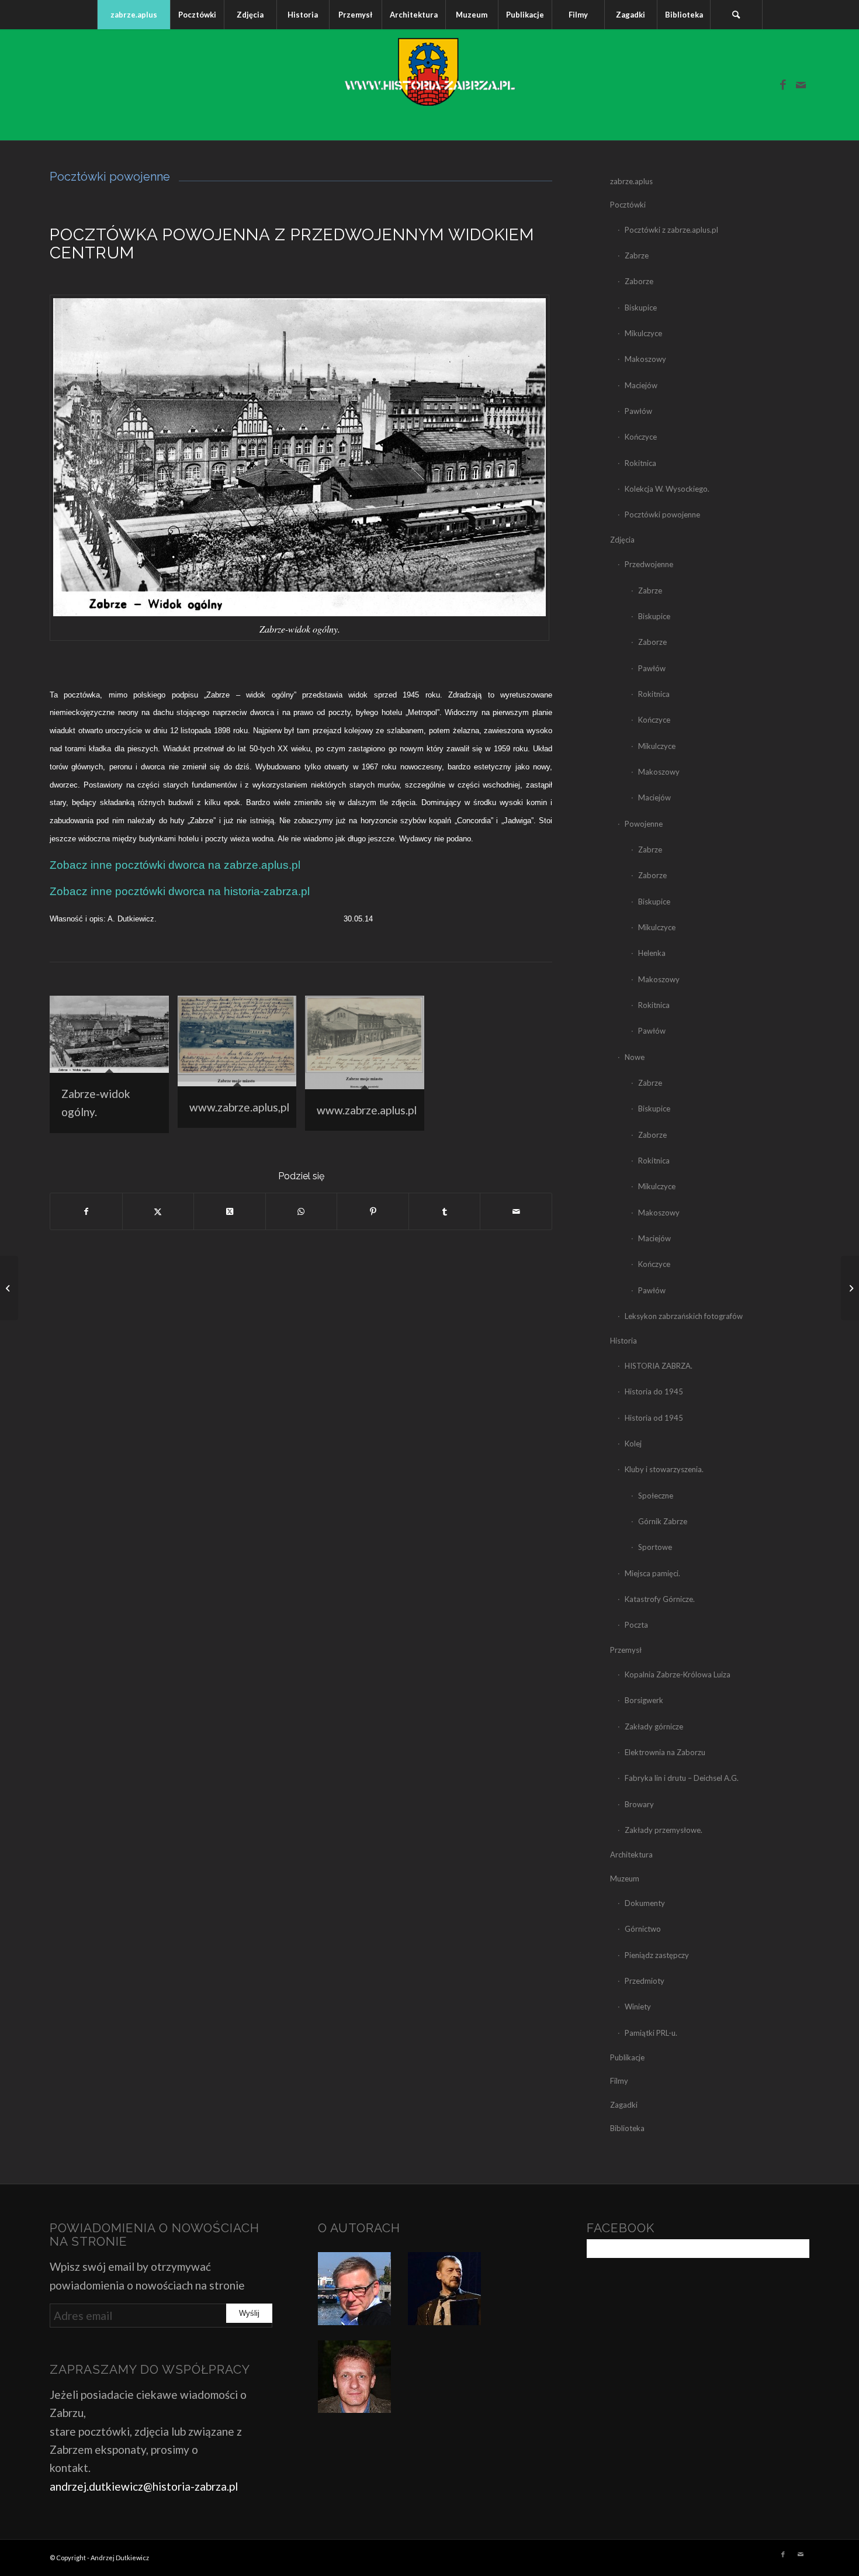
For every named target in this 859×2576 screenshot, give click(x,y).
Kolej (633, 1444)
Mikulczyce (643, 333)
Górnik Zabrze (663, 1521)
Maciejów (641, 385)
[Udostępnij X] (158, 1211)
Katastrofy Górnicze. (660, 1599)
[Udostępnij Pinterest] (373, 1211)
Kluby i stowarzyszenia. (664, 1469)
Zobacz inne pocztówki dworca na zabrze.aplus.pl (175, 865)
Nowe (635, 1057)
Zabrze (637, 255)
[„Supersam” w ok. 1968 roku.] (9, 1288)
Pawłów (638, 411)
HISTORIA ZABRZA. (659, 1366)
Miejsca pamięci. (652, 1573)
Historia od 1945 (654, 1418)
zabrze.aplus (631, 181)
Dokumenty (645, 1903)
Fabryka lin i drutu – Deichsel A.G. (682, 1778)
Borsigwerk (644, 1700)
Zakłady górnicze (654, 1726)
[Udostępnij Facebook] (86, 1211)
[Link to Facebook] (783, 85)
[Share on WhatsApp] (302, 1211)
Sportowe (655, 1547)
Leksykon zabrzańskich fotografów (684, 1316)
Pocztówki (628, 205)
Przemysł (626, 1650)
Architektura (631, 1855)
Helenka (652, 953)
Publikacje (627, 2057)
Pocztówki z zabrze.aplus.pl (671, 230)
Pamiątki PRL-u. (651, 2033)
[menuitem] (134, 15)
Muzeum (625, 1879)
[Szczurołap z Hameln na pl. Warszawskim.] (850, 1288)
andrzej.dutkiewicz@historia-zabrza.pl (144, 2486)
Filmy (619, 2081)
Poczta (636, 1625)
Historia (624, 1341)
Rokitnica (640, 463)
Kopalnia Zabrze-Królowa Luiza (678, 1674)
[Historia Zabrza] (430, 85)
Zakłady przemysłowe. (664, 1830)
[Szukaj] (736, 15)
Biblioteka (627, 2128)
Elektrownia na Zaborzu (665, 1752)
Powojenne (644, 824)
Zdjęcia (622, 540)
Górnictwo (643, 1929)
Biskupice (641, 308)
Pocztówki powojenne (662, 514)
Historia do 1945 (654, 1391)
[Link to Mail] (801, 85)
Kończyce (641, 437)
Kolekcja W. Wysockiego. (667, 489)
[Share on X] (230, 1211)
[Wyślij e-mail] (516, 1211)
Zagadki (624, 2105)
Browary (639, 1804)
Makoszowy (645, 359)
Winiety (638, 2007)
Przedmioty (645, 1981)
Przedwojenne (649, 564)
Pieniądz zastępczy (657, 1955)
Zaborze (639, 281)
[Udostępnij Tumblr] (445, 1211)
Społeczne (656, 1496)
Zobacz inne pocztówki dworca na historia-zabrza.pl (180, 891)
